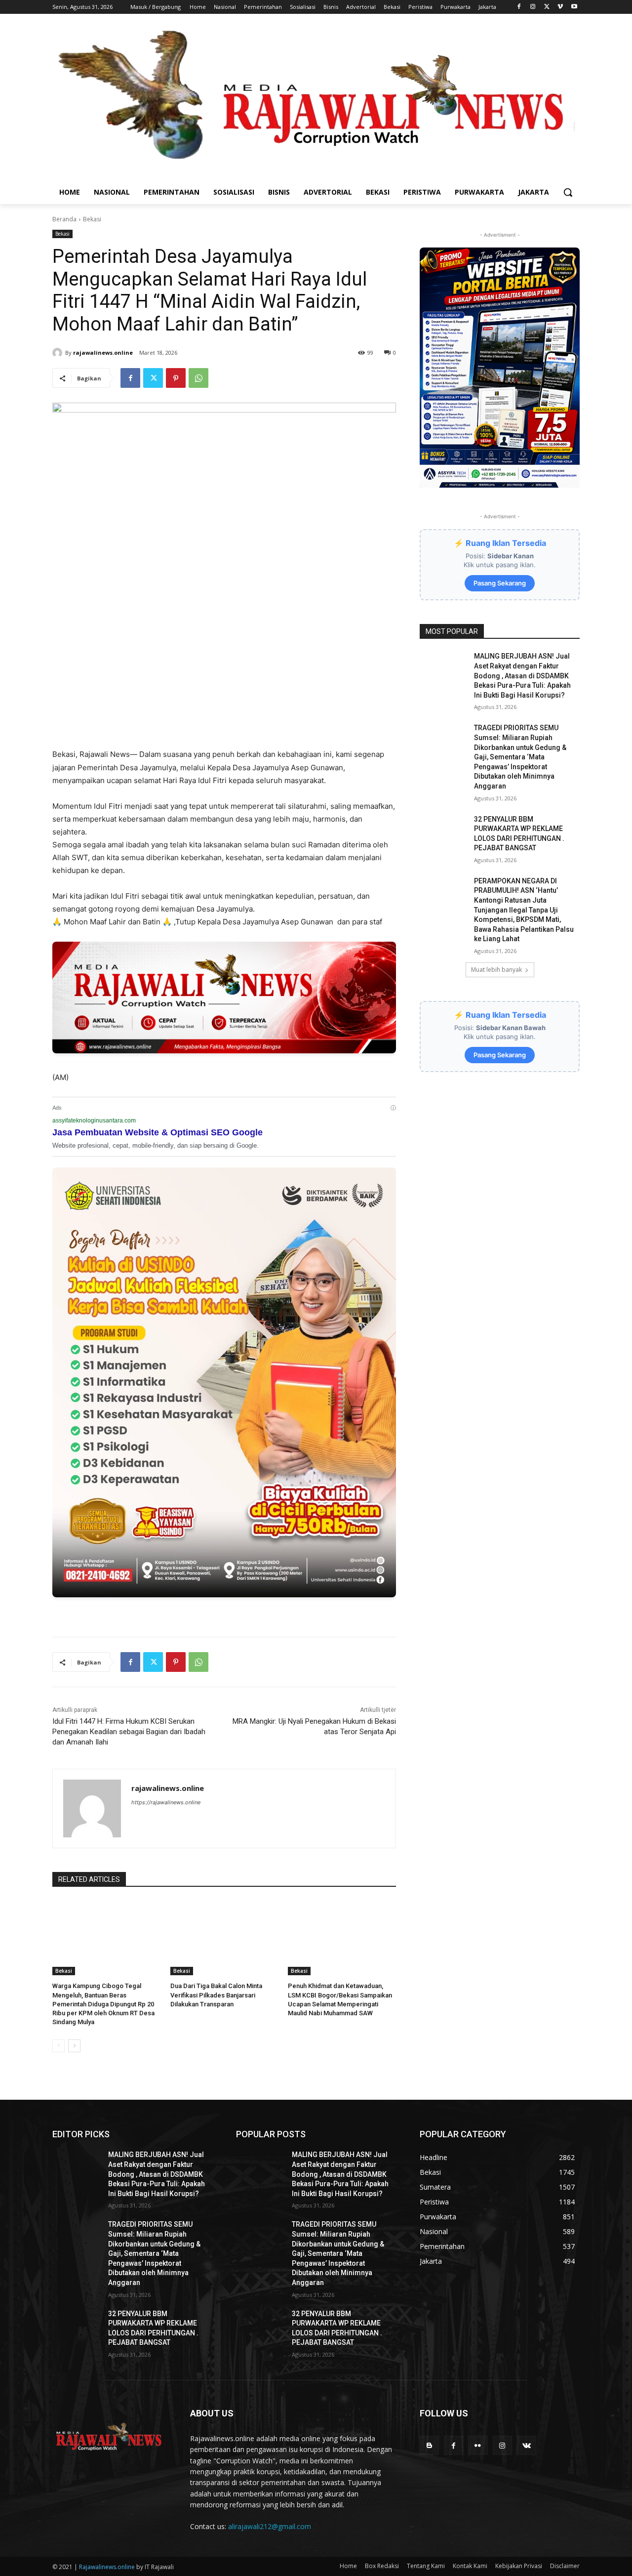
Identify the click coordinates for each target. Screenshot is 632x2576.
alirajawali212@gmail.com (270, 2526)
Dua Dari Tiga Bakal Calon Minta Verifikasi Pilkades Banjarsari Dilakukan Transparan (216, 1995)
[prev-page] (59, 2046)
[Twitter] (547, 7)
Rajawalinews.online (107, 2567)
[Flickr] (478, 2445)
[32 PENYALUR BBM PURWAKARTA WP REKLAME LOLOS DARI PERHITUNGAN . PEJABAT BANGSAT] (444, 831)
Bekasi (92, 219)
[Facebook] (519, 7)
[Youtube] (574, 7)
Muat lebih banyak (496, 970)
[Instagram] (533, 7)
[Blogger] (429, 2445)
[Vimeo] (560, 7)
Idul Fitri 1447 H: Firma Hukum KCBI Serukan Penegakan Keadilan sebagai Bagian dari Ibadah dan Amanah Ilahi (129, 1732)
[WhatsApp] (198, 378)
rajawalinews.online (103, 353)
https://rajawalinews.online (166, 1802)
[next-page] (74, 2046)
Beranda (64, 219)
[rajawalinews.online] (59, 353)
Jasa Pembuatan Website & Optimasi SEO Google (158, 1132)
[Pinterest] (176, 378)
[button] (568, 192)
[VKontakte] (527, 2445)
